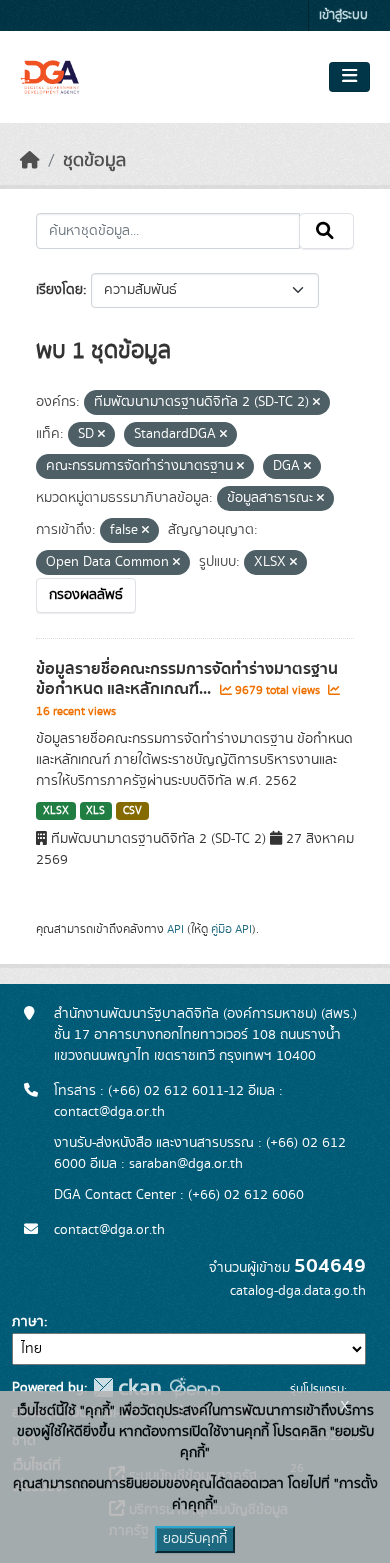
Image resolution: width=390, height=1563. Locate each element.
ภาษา (28, 1322)
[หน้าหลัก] (30, 161)
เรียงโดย (59, 290)
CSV (132, 811)
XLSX (56, 811)
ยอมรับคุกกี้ (195, 1539)
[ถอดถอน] (316, 403)
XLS (95, 811)
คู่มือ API (231, 929)
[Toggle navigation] (349, 77)
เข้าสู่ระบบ (343, 15)
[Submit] (326, 231)
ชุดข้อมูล (94, 161)
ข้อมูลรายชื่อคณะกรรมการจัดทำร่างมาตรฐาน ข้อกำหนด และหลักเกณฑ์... (187, 679)
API (175, 929)
